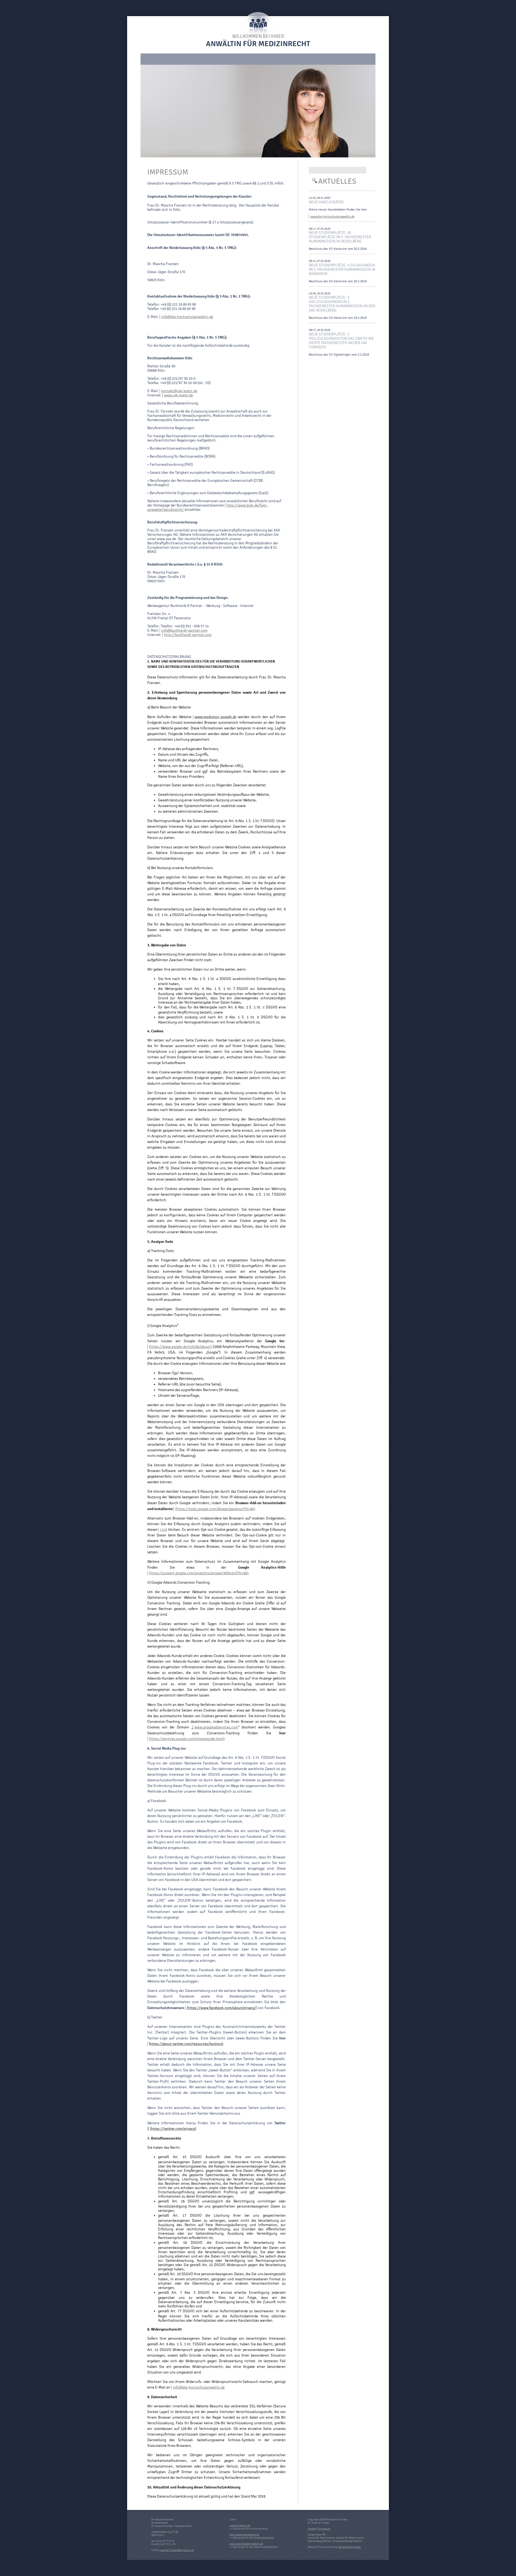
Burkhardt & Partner (350, 2547)
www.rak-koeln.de (178, 395)
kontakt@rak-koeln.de (179, 391)
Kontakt (312, 2529)
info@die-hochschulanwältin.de (187, 317)
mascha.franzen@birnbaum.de (177, 2550)
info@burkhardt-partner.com (184, 631)
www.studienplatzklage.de (244, 2535)
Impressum (324, 2529)
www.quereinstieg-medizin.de (246, 2544)
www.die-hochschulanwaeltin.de (332, 216)
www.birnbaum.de (240, 2526)
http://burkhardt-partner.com (188, 635)
